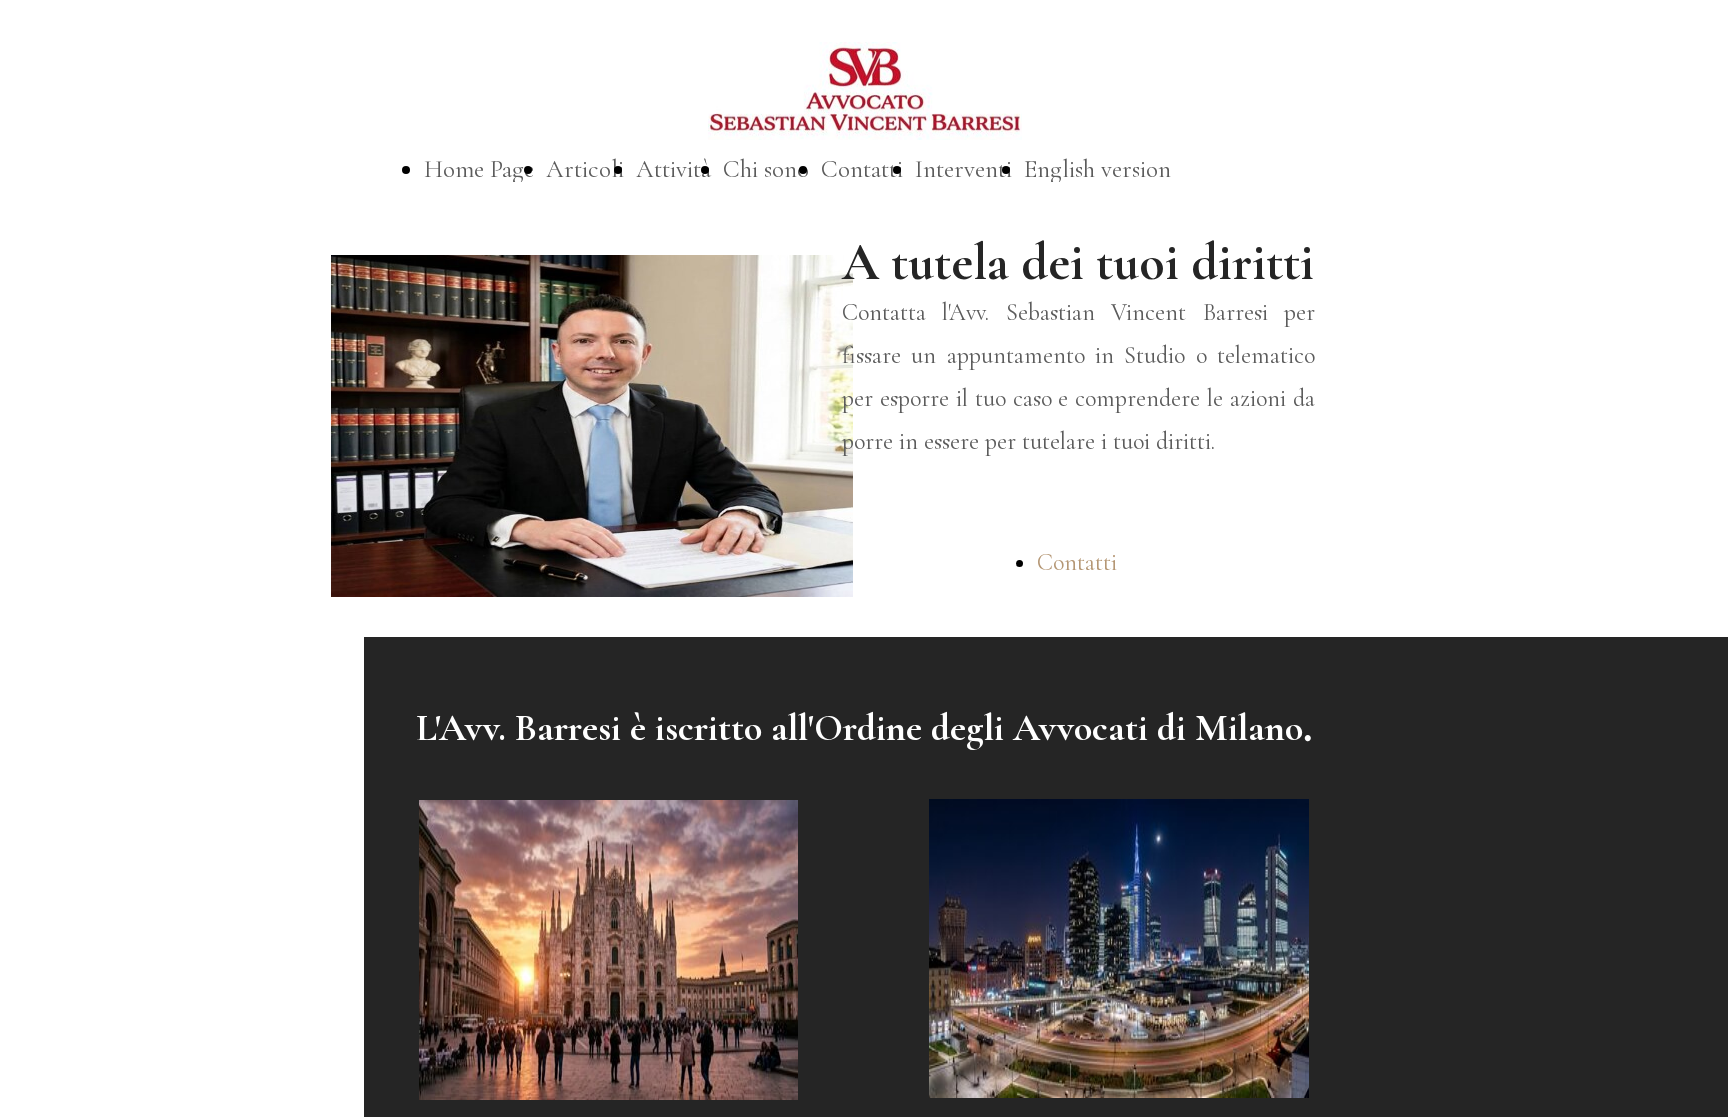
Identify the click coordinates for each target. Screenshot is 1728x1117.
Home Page (479, 169)
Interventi (963, 169)
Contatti (862, 169)
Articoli (585, 169)
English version (1097, 169)
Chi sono (766, 169)
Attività (673, 169)
